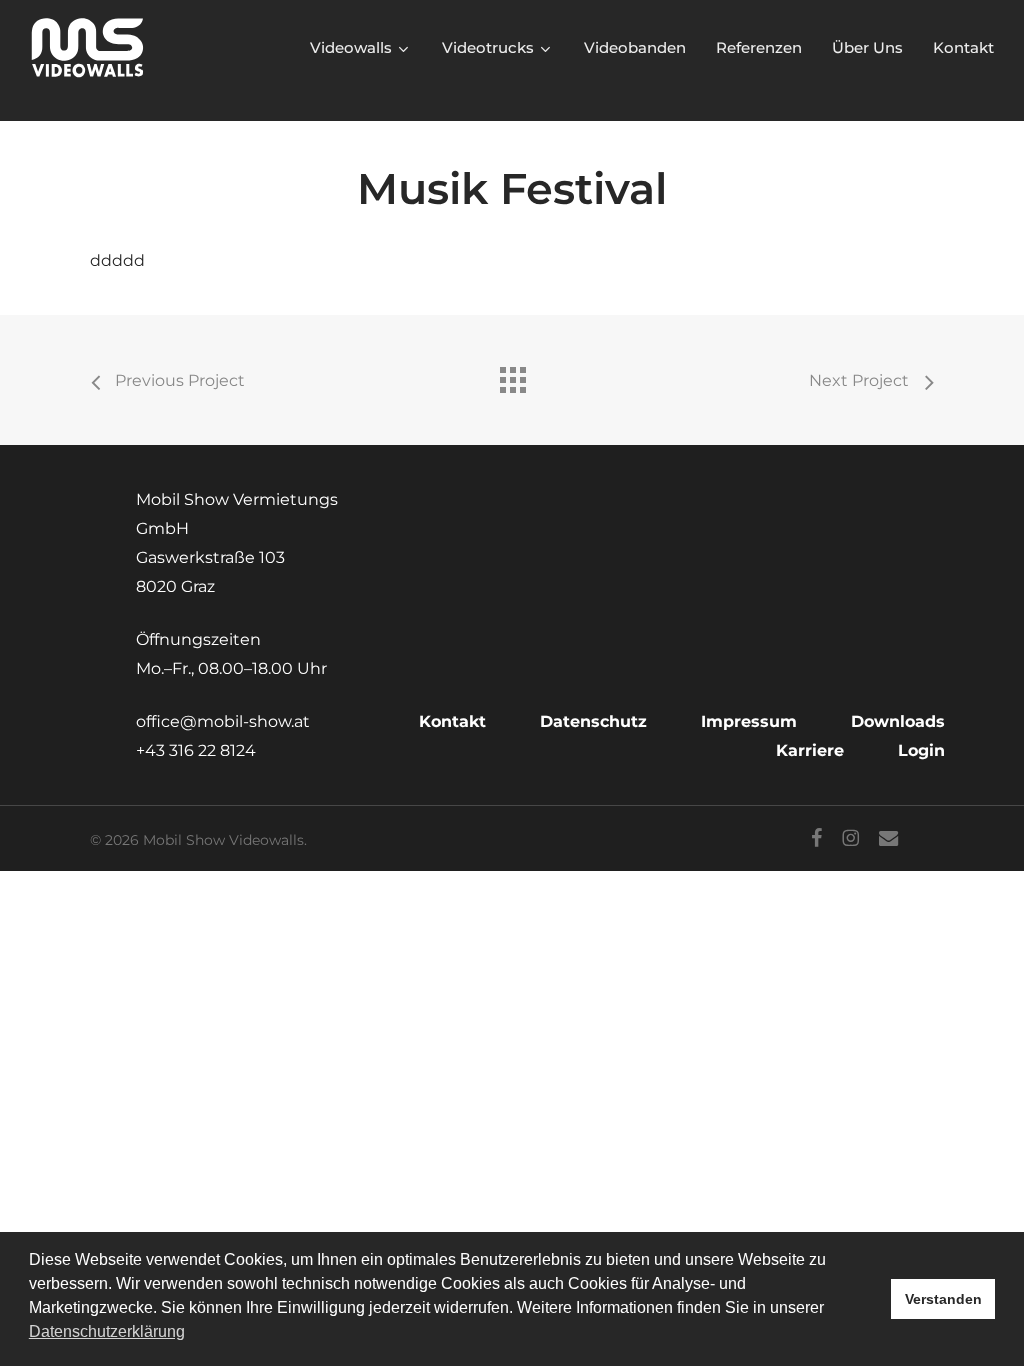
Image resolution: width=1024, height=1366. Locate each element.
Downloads (898, 721)
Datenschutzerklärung (107, 1331)
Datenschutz (593, 721)
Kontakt (452, 721)
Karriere (810, 750)
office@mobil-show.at (223, 721)
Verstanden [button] (943, 1299)
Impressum (749, 721)
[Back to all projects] (512, 375)
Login (921, 750)
